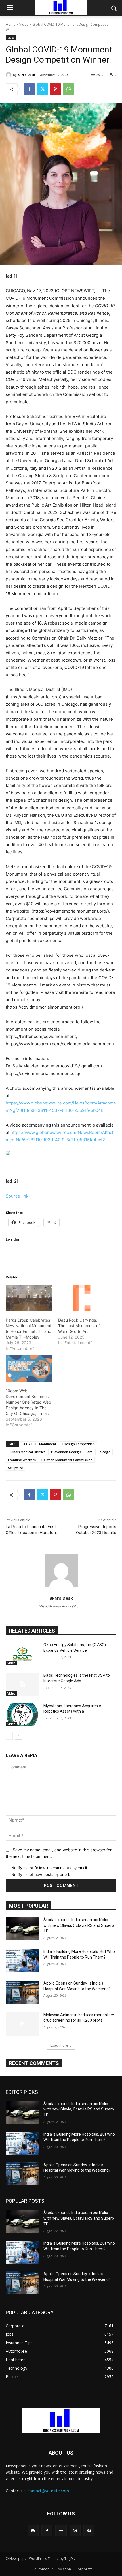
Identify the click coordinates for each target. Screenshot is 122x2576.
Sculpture (15, 1468)
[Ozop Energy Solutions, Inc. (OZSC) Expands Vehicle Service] (22, 1654)
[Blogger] (33, 2531)
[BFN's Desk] (9, 75)
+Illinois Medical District (26, 1452)
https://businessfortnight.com (61, 1606)
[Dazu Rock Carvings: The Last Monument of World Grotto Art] (82, 1298)
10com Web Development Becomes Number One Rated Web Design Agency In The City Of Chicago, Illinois (28, 1402)
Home (11, 24)
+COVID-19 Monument (39, 1444)
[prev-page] (9, 1736)
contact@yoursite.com (48, 2491)
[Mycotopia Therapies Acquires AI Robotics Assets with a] (22, 1715)
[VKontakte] (89, 2531)
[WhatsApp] (68, 89)
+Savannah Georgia (66, 1452)
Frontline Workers (22, 1460)
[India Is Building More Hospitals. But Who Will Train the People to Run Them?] (22, 1961)
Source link (17, 1196)
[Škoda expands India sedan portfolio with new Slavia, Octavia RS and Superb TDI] (22, 1929)
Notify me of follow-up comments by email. (50, 1868)
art (90, 1452)
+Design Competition (78, 1444)
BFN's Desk (26, 75)
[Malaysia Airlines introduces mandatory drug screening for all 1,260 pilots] (22, 2024)
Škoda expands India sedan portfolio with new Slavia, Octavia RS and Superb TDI (79, 1925)
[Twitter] (42, 89)
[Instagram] (75, 2531)
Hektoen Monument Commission (67, 1460)
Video (24, 24)
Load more (59, 2045)
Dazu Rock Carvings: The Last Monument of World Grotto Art (79, 1326)
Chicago (104, 1452)
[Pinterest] (55, 89)
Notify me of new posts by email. (41, 1874)
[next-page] (18, 1736)
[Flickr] (61, 2531)
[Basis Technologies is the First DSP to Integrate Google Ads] (22, 1684)
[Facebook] (29, 89)
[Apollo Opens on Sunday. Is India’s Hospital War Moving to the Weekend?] (22, 1992)
